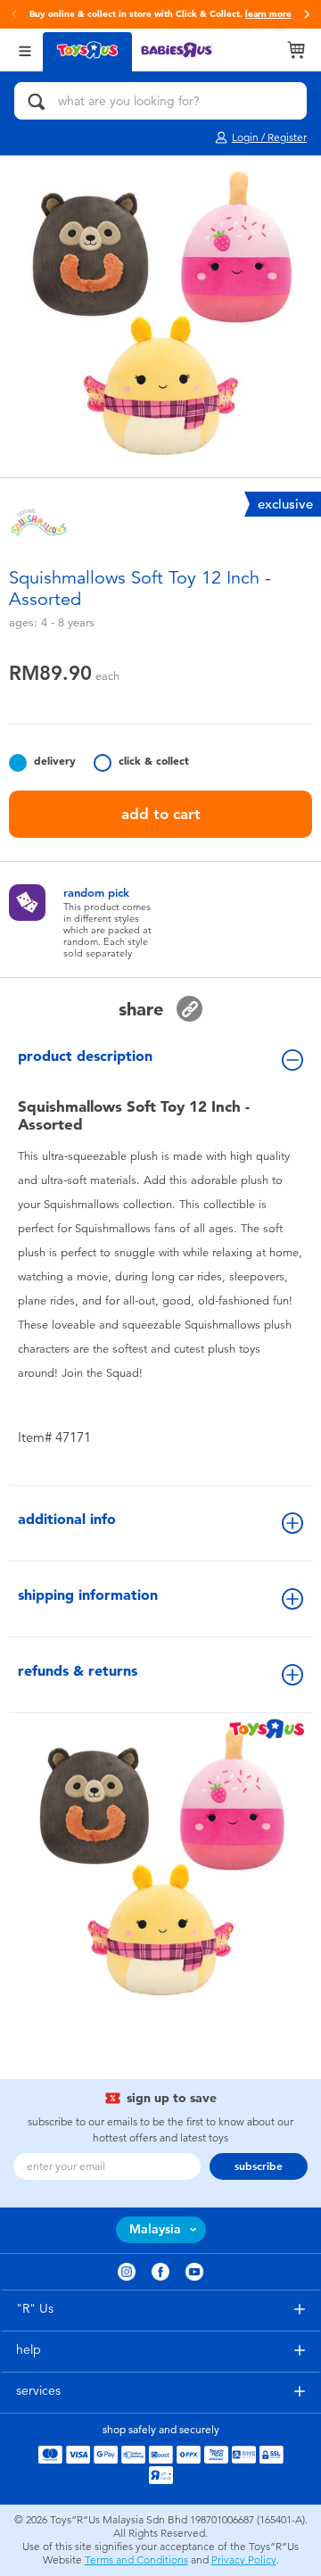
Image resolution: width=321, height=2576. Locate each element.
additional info (67, 1519)
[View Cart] (296, 50)
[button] (307, 14)
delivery (55, 761)
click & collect (154, 761)
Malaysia (155, 2229)
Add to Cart (161, 814)
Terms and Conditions (136, 2560)
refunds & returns (78, 1671)
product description (85, 1056)
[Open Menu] (25, 50)
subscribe (259, 2166)
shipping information (88, 1595)
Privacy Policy (244, 2560)
